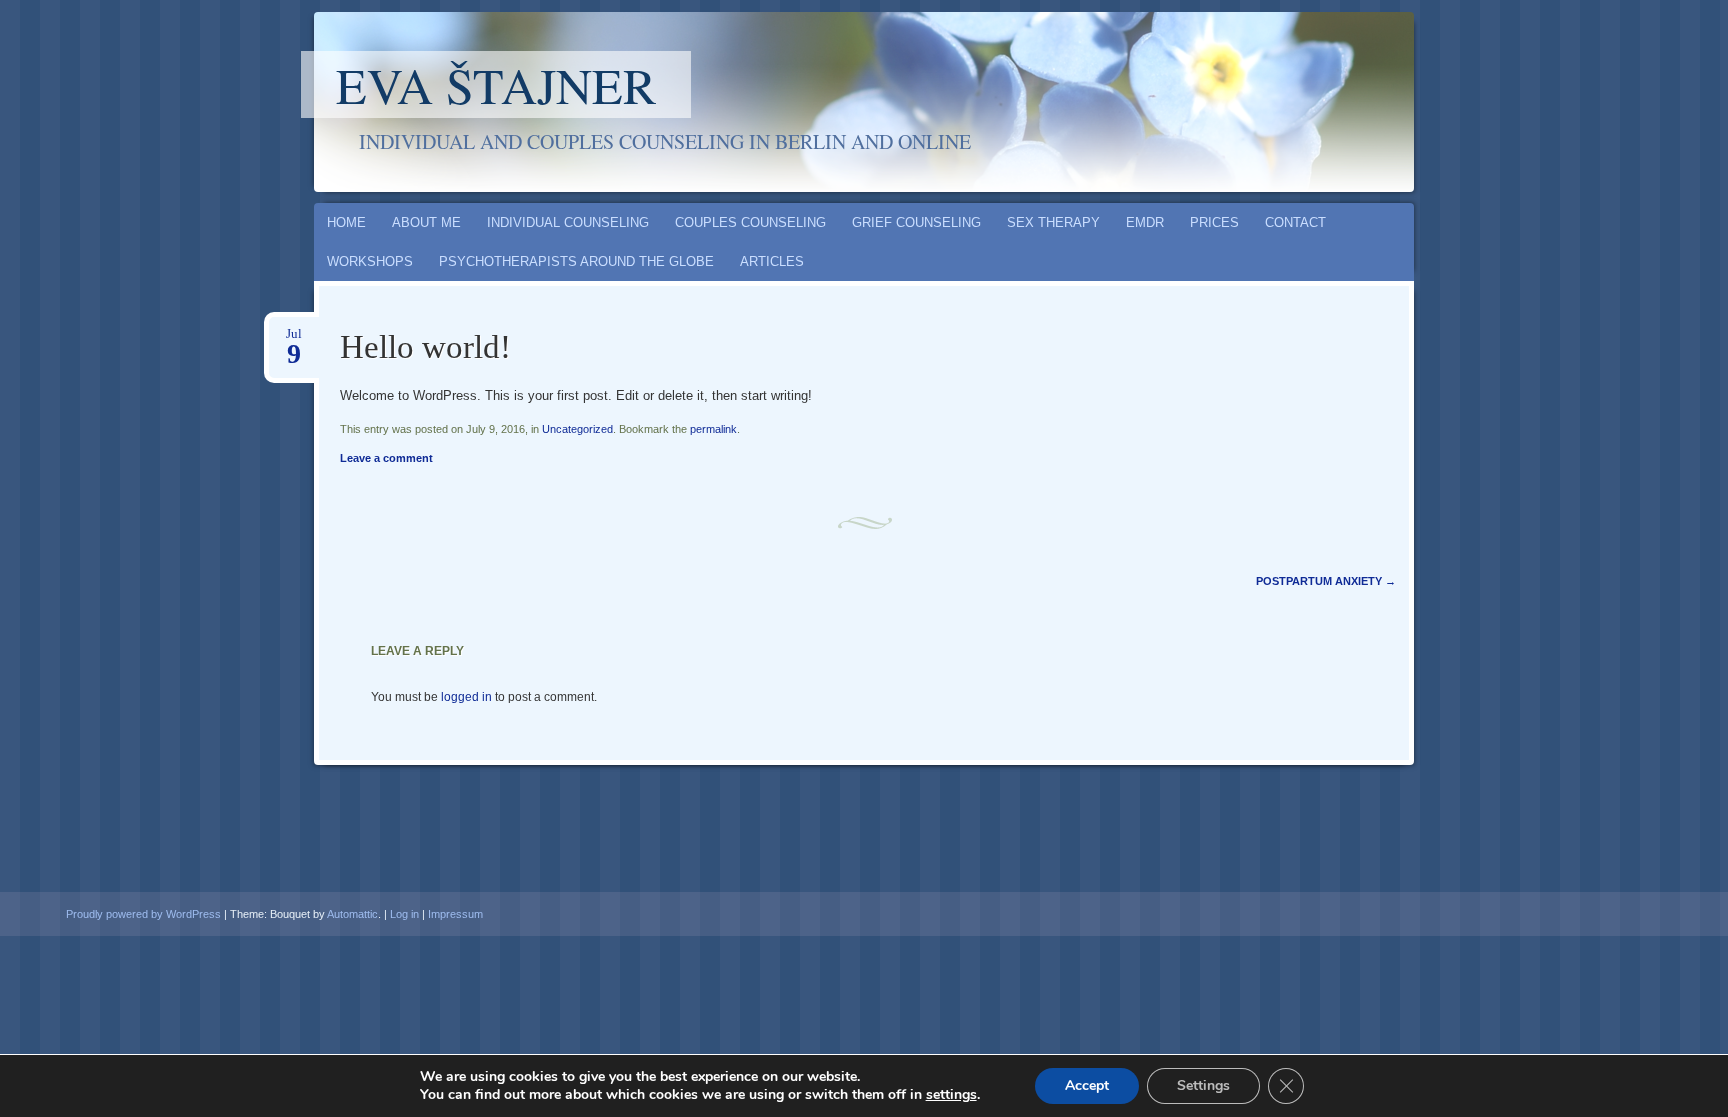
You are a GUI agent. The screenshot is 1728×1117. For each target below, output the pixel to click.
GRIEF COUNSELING (916, 222)
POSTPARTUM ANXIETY (1326, 581)
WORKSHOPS (370, 261)
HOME (346, 222)
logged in (466, 697)
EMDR (1145, 222)
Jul (294, 340)
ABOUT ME (426, 222)
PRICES (1214, 222)
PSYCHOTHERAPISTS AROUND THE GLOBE (576, 261)
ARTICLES (772, 261)
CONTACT (1295, 222)
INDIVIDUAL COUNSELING (568, 222)
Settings (1203, 1085)
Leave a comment (386, 458)
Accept (1087, 1085)
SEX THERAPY (1053, 222)
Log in (404, 914)
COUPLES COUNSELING (750, 222)
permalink (713, 429)
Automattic (352, 914)
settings (951, 1095)
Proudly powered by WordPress (143, 914)
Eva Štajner (496, 84)
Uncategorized (577, 429)
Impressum (455, 914)
